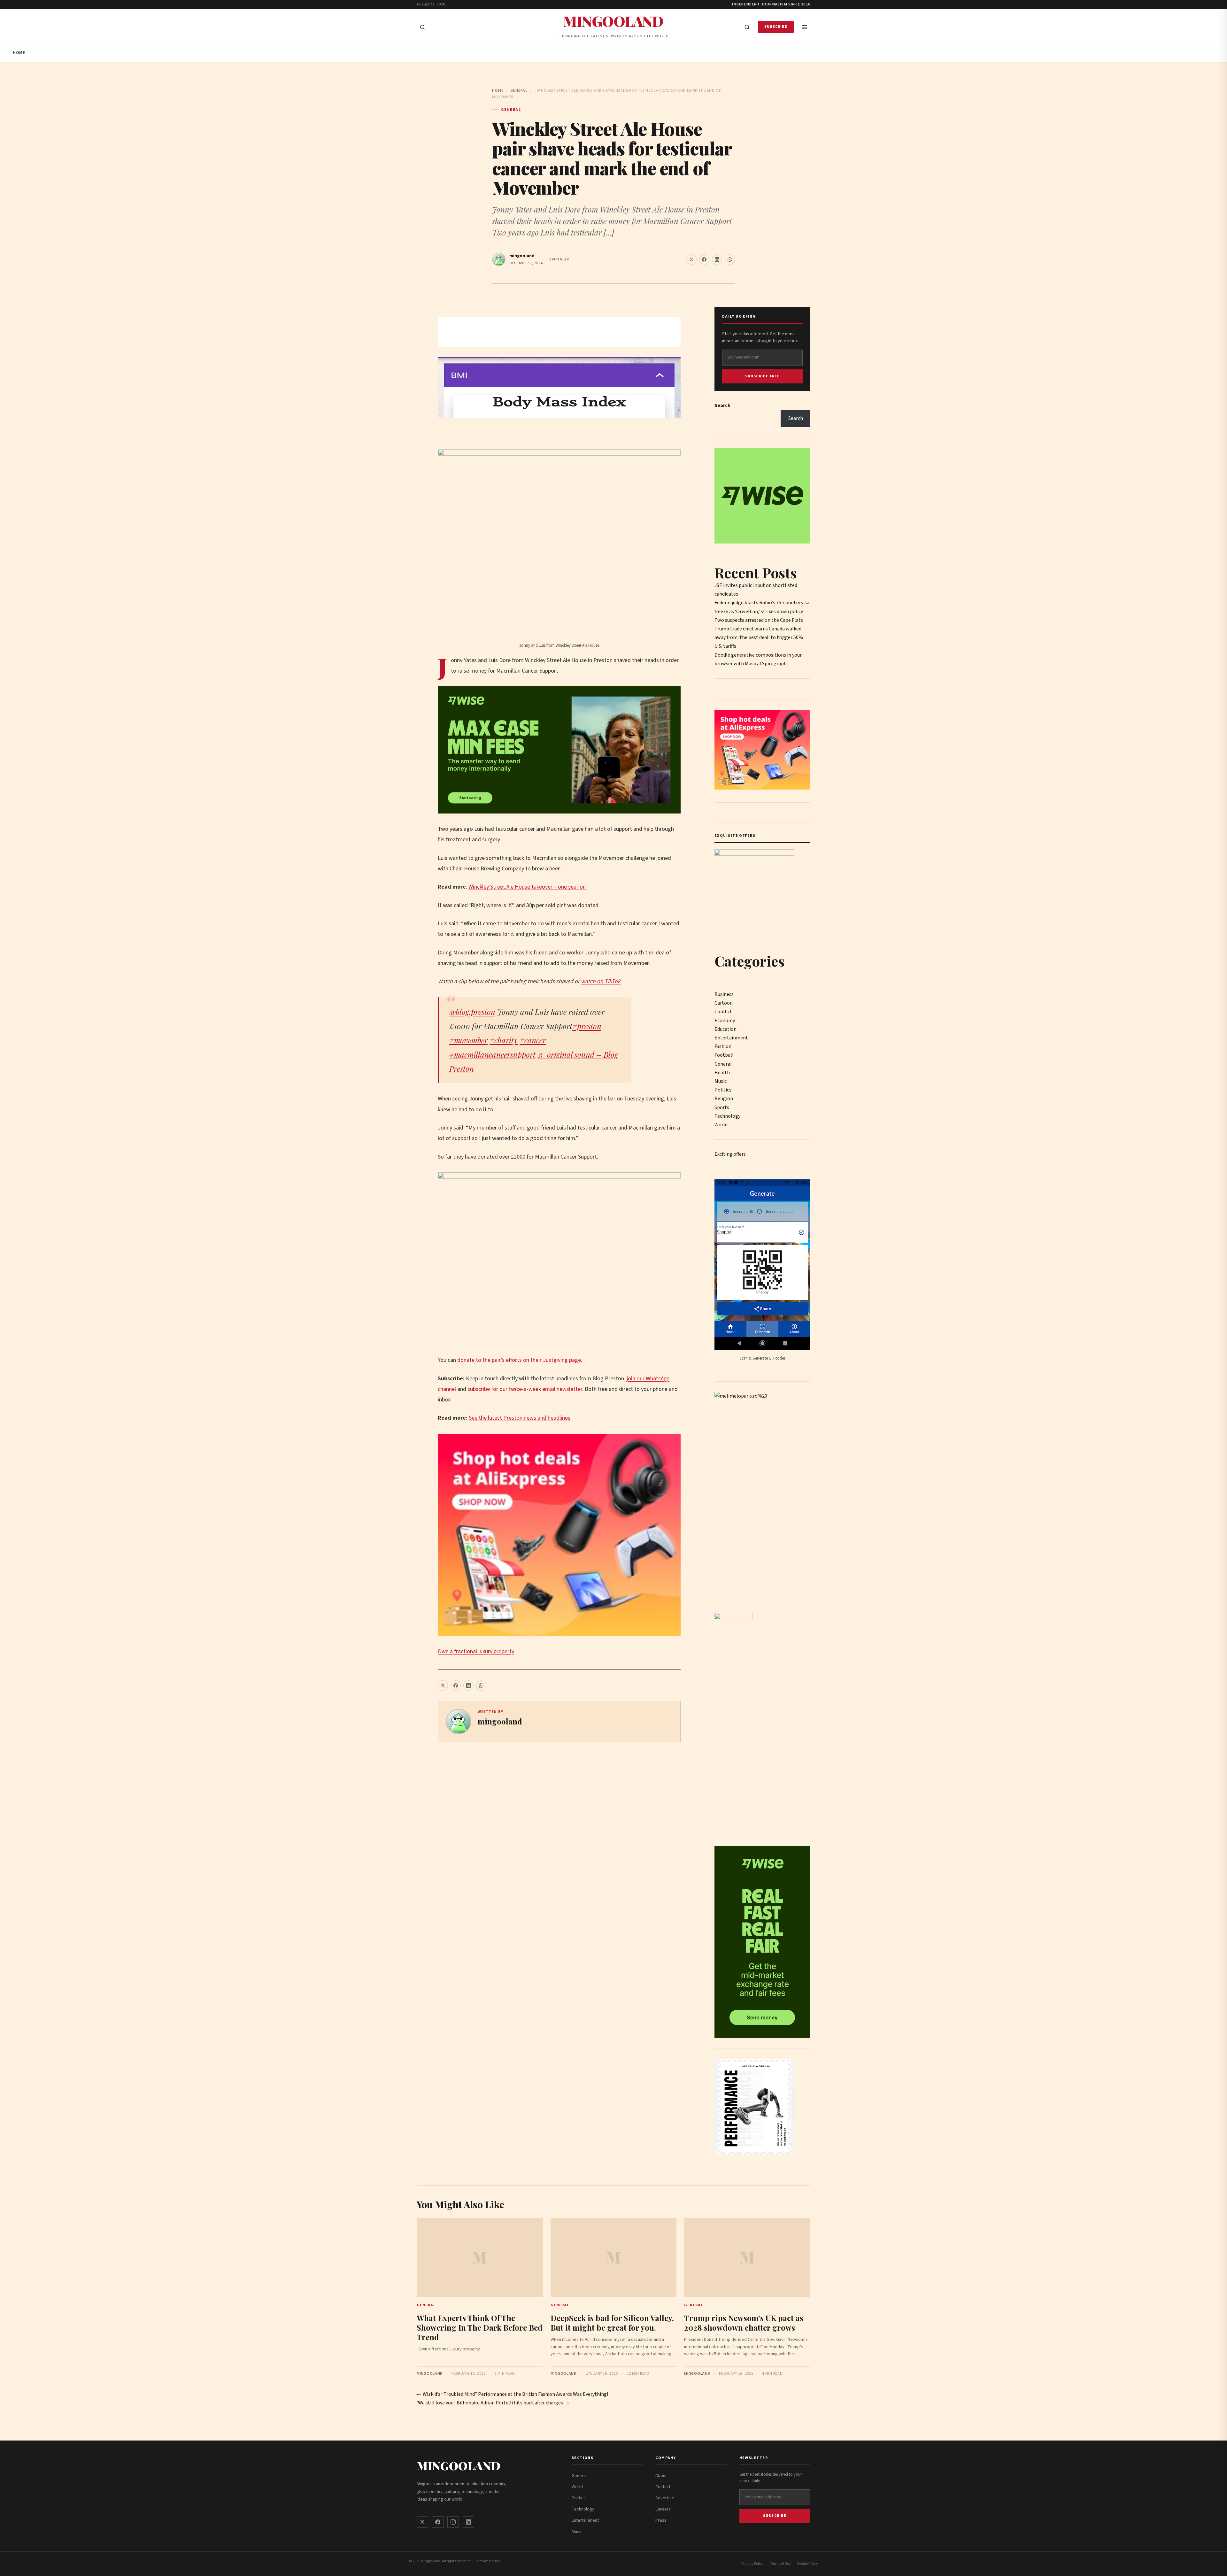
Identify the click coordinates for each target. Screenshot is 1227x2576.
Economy (725, 1021)
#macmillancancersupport (492, 1054)
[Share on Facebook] (704, 259)
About (661, 2476)
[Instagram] (453, 2522)
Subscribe (776, 27)
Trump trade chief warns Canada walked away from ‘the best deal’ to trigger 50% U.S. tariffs (759, 637)
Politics (723, 1090)
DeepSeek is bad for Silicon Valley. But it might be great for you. (612, 2323)
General (519, 91)
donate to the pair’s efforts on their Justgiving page (519, 1360)
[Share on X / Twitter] (691, 259)
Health (722, 1073)
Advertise (665, 2498)
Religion (724, 1099)
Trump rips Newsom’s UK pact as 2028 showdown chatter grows (744, 2323)
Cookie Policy (807, 2564)
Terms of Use (780, 2564)
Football (724, 1055)
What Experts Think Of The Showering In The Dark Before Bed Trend (480, 2327)
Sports (722, 1107)
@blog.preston (472, 1012)
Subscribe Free (763, 376)
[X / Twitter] (422, 2522)
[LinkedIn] (468, 2522)
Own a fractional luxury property (476, 1651)
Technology (727, 1116)
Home (19, 53)
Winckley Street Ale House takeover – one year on (527, 887)
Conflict (723, 1012)
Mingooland (613, 21)
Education (725, 1029)
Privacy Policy (752, 2564)
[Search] (747, 27)
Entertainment (731, 1038)
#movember (468, 1040)
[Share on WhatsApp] (730, 259)
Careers (663, 2509)
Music (721, 1081)
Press (661, 2520)
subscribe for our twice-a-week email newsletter (525, 1389)
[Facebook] (438, 2522)
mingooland (522, 256)
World (721, 1125)
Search (722, 405)
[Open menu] (805, 27)
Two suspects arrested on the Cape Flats (759, 620)
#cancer (533, 1040)
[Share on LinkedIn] (717, 259)
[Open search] (422, 27)
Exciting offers (730, 1154)
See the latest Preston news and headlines (520, 1418)
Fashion (723, 1046)
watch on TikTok (601, 981)
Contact (663, 2487)
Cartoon (724, 1003)
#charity (504, 1040)
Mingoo (494, 2561)
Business (724, 994)
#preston (587, 1026)
